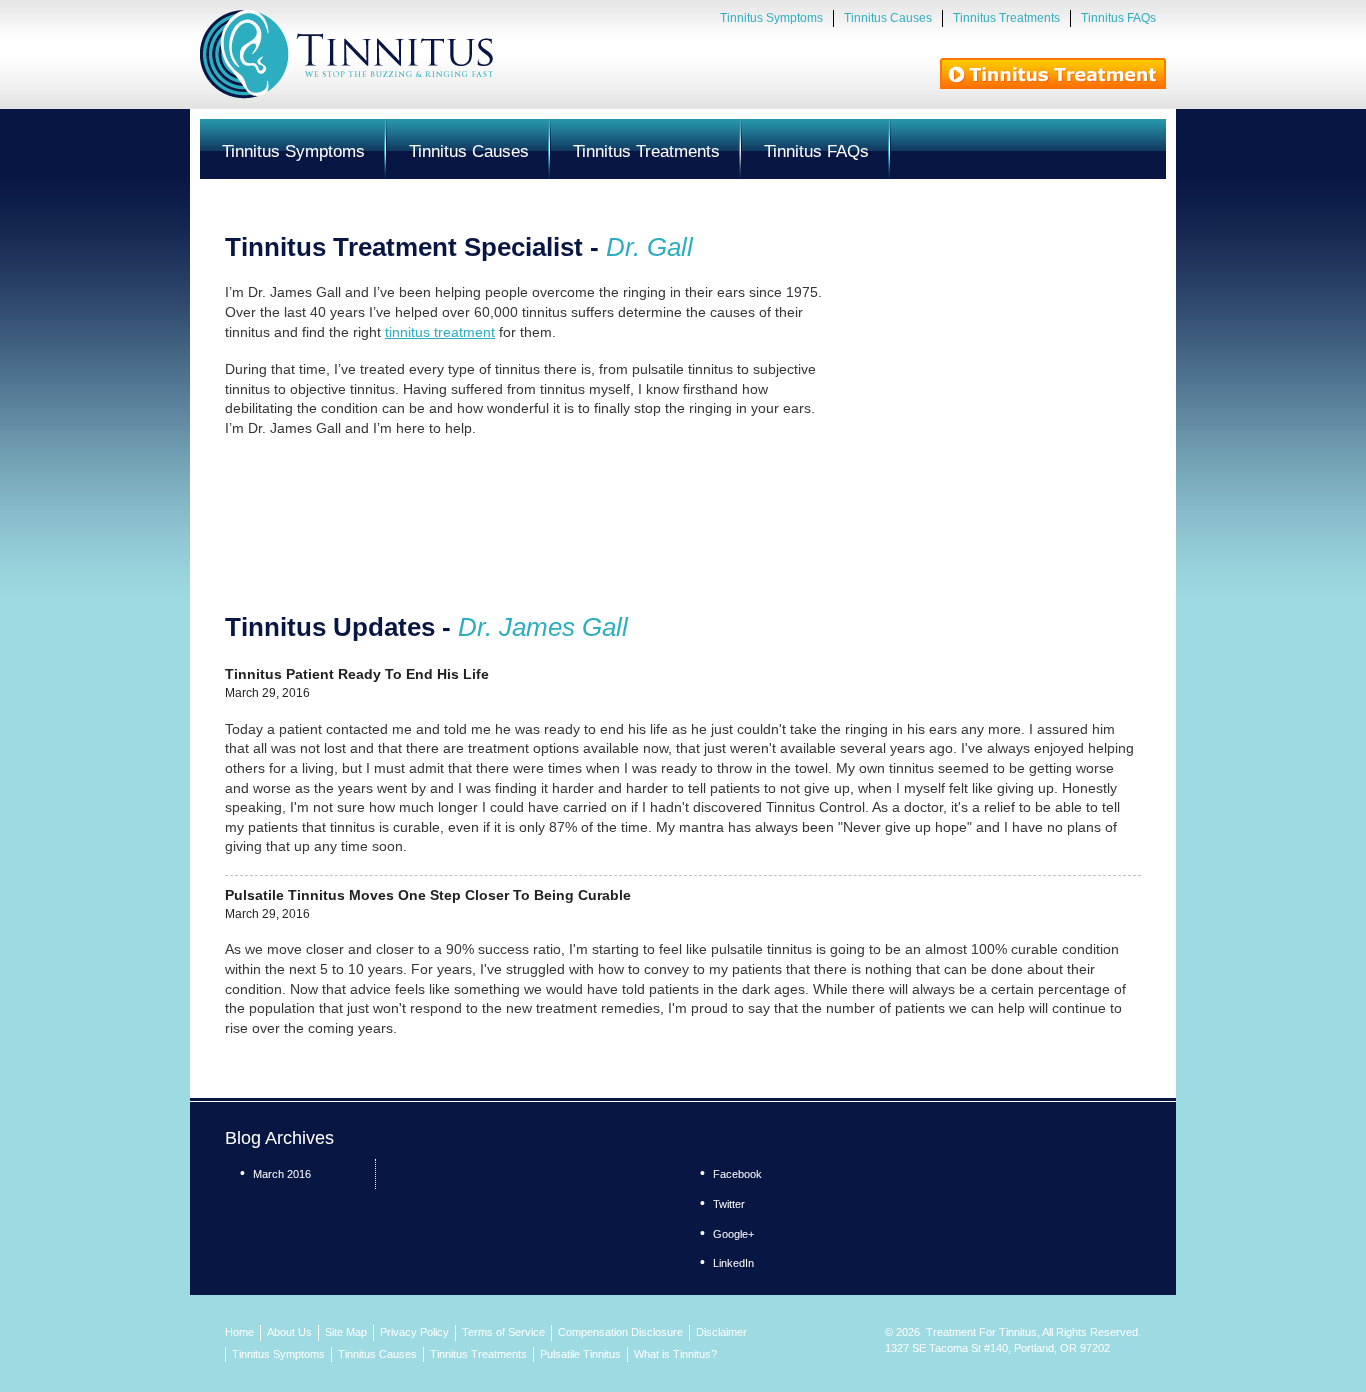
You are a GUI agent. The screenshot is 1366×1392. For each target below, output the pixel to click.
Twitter (729, 1204)
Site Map (346, 1332)
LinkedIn (733, 1263)
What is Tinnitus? (675, 1354)
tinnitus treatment (440, 332)
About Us (289, 1332)
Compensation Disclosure (620, 1332)
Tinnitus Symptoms (771, 18)
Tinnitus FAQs (1118, 18)
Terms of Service (503, 1332)
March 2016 (282, 1174)
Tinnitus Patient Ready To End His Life (357, 674)
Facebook (737, 1174)
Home (239, 1332)
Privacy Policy (414, 1332)
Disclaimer (721, 1332)
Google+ (733, 1234)
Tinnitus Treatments (1006, 18)
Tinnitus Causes (888, 18)
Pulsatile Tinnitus (580, 1354)
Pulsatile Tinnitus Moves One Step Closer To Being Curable (428, 895)
